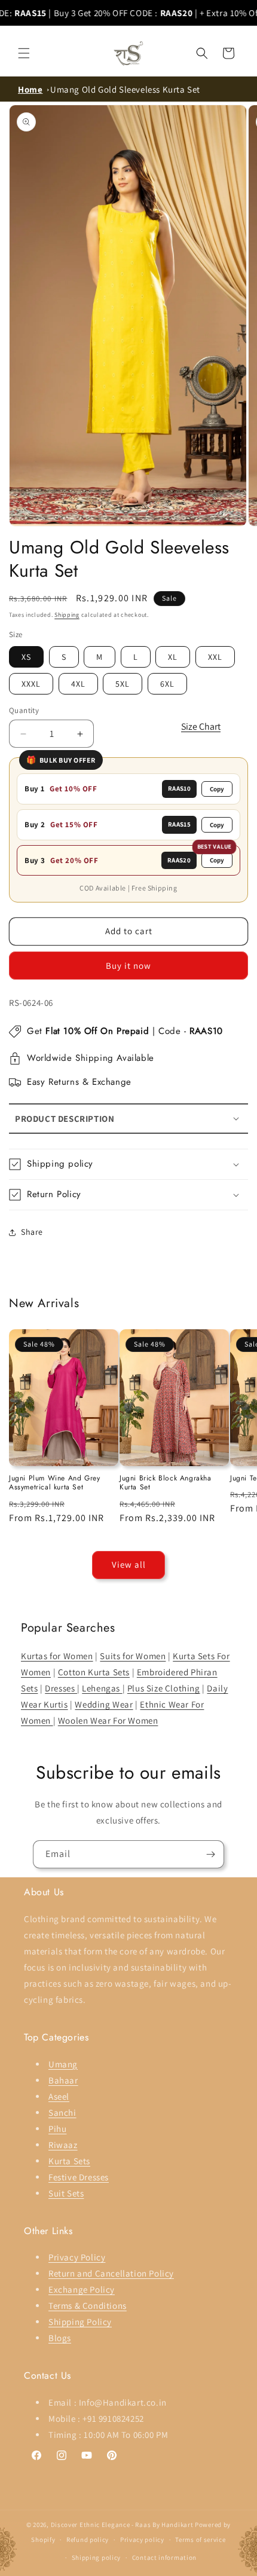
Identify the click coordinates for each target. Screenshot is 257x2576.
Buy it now (128, 966)
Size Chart (201, 726)
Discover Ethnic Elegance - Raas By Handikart (122, 2525)
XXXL (31, 684)
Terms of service (200, 2540)
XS (26, 657)
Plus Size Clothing (164, 1688)
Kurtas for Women (57, 1656)
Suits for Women (133, 1656)
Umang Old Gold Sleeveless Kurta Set (125, 89)
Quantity (24, 710)
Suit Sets (66, 2193)
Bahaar (63, 2080)
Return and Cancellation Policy (111, 2273)
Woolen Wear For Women (108, 1720)
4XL (78, 684)
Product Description (65, 1119)
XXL (215, 657)
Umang (63, 2064)
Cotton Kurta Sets (94, 1672)
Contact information (164, 2557)
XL (173, 657)
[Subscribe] (210, 1854)
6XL (167, 684)
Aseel (59, 2096)
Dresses (61, 1688)
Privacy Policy (77, 2257)
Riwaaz (63, 2145)
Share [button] (32, 1232)
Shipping (67, 615)
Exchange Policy (82, 2289)
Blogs (60, 2338)
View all (129, 1564)
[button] (24, 53)
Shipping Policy (80, 2322)
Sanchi (62, 2112)
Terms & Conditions (88, 2306)
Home (30, 89)
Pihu (57, 2129)
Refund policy (88, 2540)
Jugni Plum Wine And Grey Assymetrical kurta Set (54, 1483)
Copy (217, 789)
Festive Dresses (79, 2177)
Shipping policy (97, 2557)
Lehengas (102, 1688)
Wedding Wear (104, 1704)
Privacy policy (142, 2540)
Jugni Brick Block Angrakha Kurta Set (166, 1483)
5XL (123, 684)
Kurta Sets (69, 2161)
